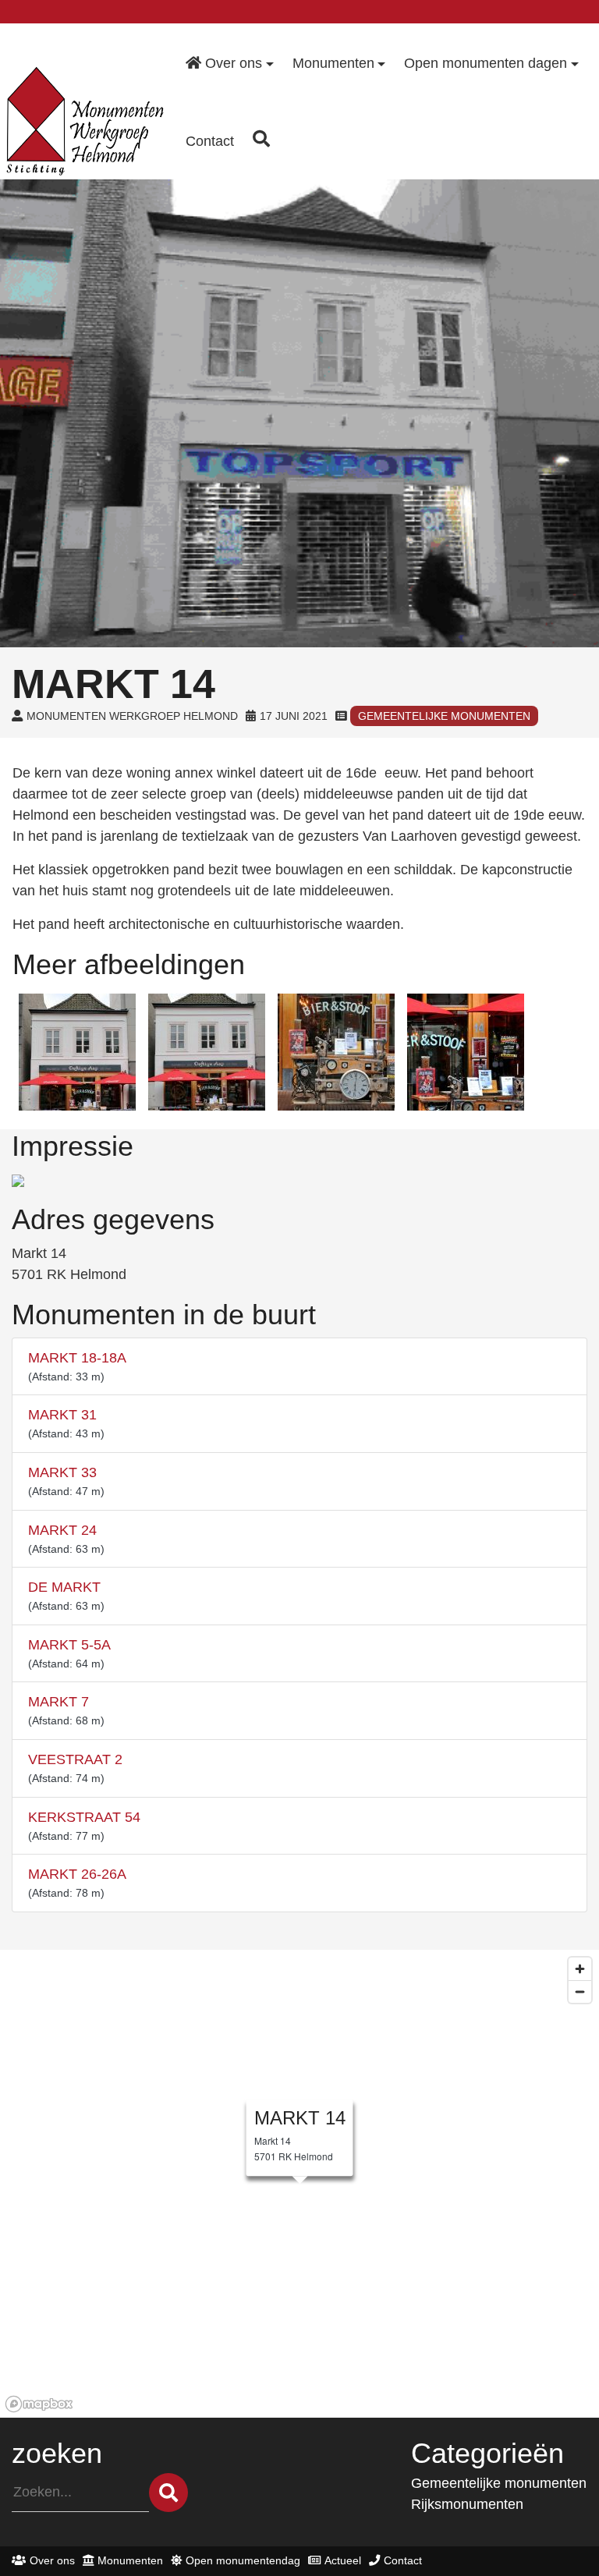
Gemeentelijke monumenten (444, 716)
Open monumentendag (243, 2560)
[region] (299, 2184)
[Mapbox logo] (39, 2404)
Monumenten (130, 2560)
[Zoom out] (580, 1991)
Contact (403, 2560)
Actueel (343, 2560)
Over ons (52, 2560)
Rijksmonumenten (467, 2504)
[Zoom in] (580, 1969)
